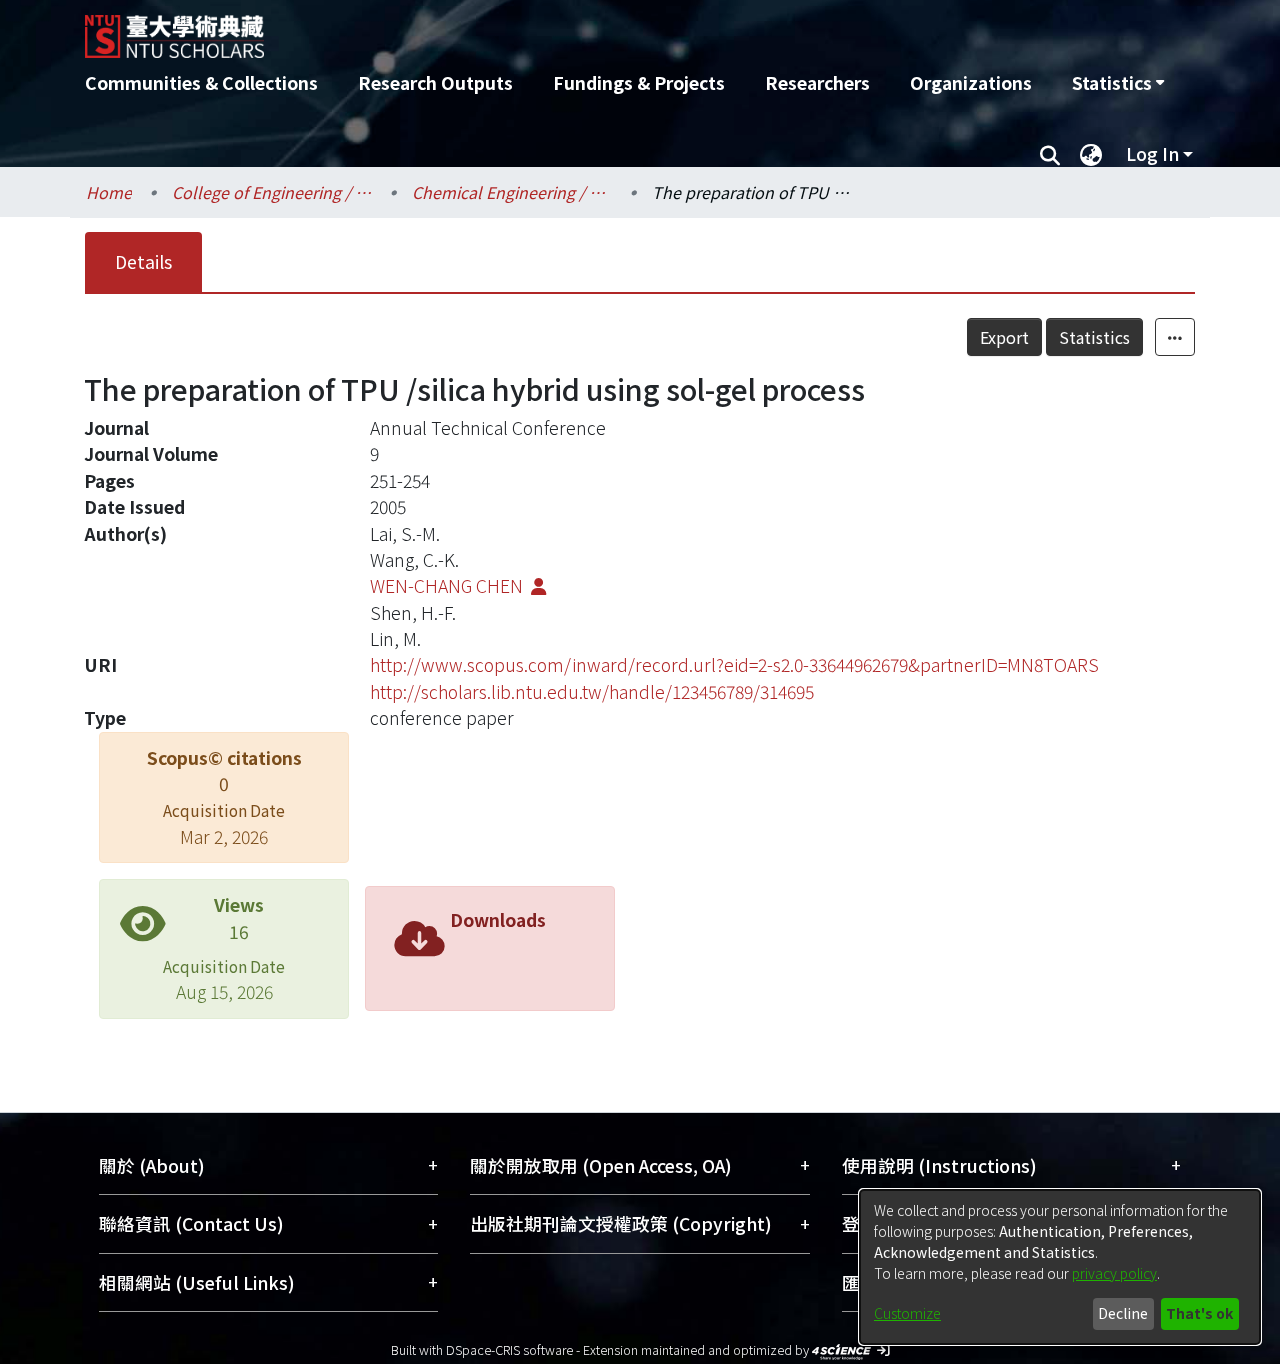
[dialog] (1060, 1267)
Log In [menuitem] (1152, 153)
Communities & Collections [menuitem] (201, 82)
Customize (907, 1313)
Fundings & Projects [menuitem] (639, 82)
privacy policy (1114, 1273)
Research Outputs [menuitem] (435, 82)
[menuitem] (1118, 83)
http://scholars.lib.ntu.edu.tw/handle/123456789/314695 (592, 691)
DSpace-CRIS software (509, 1349)
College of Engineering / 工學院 (272, 192)
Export (1004, 337)
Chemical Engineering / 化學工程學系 (512, 192)
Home (109, 192)
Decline (1123, 1313)
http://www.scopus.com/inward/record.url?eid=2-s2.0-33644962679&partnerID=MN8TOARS (734, 664)
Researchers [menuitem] (817, 82)
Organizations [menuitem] (971, 82)
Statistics (1094, 337)
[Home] (532, 29)
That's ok (1199, 1313)
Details (143, 261)
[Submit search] (1049, 154)
